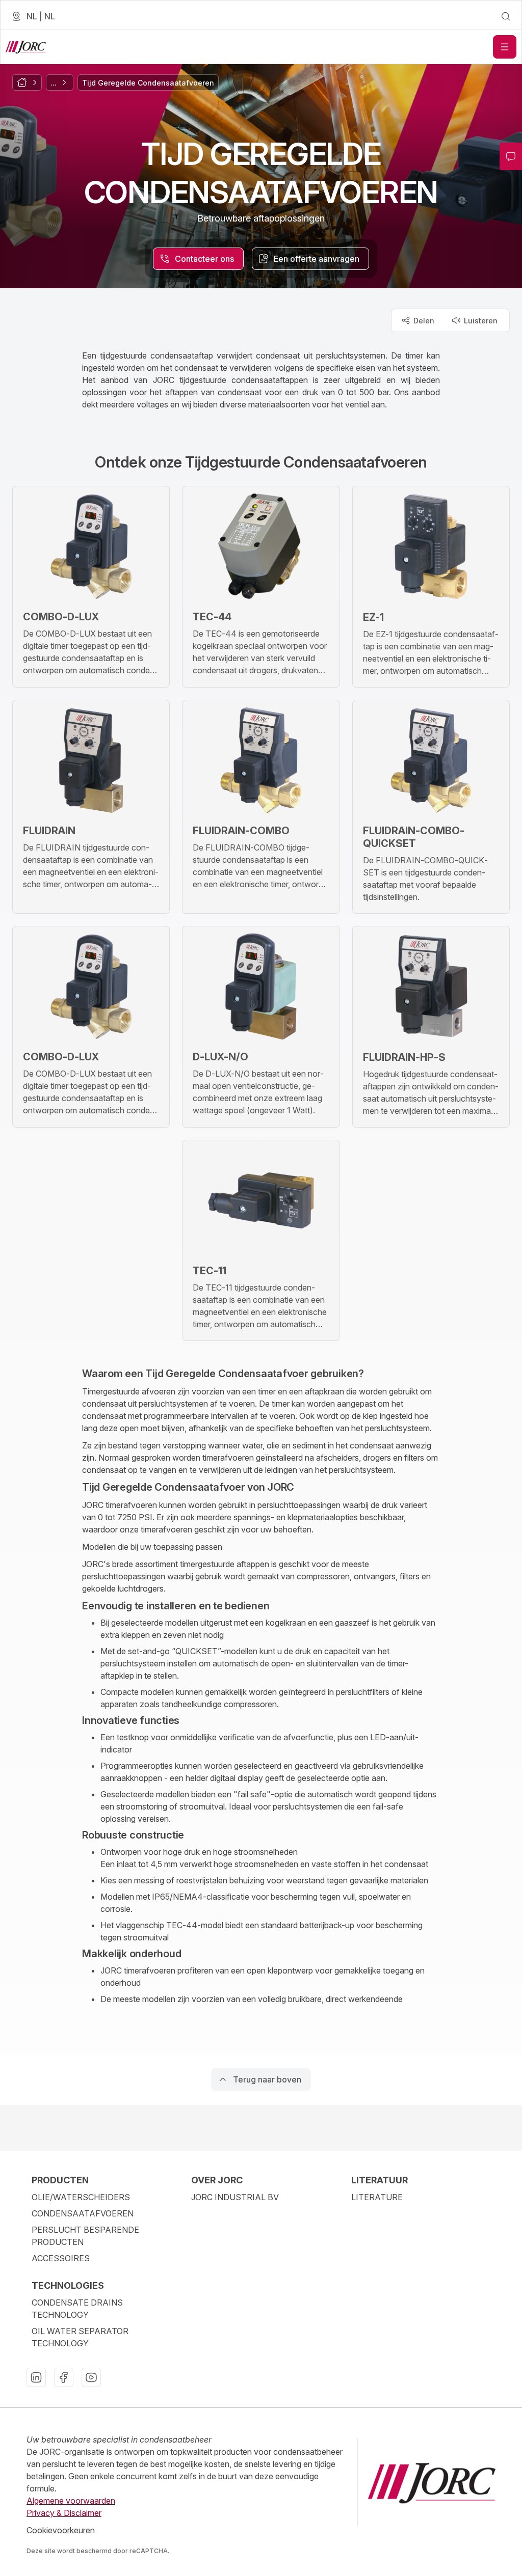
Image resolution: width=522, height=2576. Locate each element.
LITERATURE (377, 2197)
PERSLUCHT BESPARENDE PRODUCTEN (85, 2236)
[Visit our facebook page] (64, 2377)
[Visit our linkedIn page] (36, 2377)
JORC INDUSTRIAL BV (235, 2197)
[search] (506, 16)
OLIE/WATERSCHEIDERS (81, 2197)
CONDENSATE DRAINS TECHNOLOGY (77, 2309)
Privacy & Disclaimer (64, 2513)
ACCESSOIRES (61, 2258)
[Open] (505, 47)
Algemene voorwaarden (71, 2501)
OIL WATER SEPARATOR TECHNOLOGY (80, 2337)
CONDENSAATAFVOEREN (83, 2213)
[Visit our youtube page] (91, 2377)
